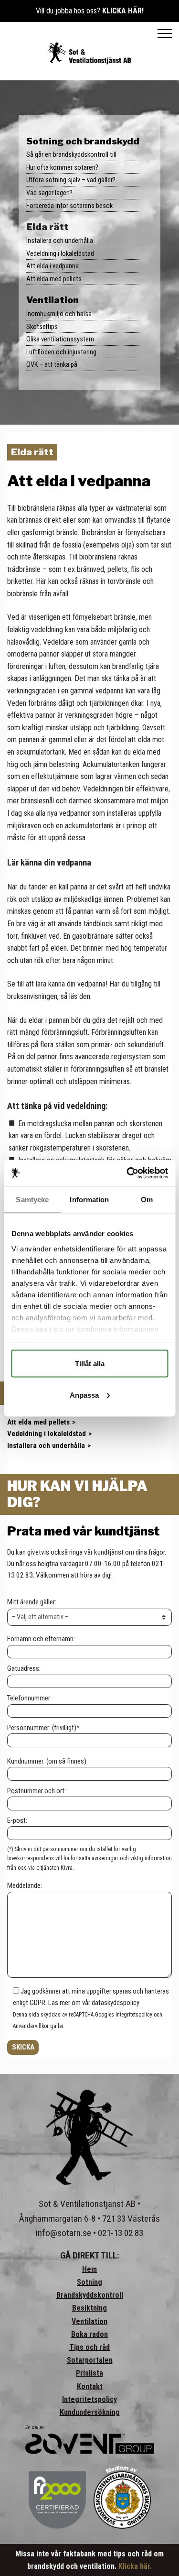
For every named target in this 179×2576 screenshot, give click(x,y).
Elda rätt (47, 227)
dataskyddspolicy (116, 2003)
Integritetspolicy (134, 2015)
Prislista (89, 2373)
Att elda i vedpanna (53, 266)
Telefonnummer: (29, 1698)
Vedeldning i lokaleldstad (60, 253)
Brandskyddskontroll (90, 2295)
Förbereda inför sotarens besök (69, 206)
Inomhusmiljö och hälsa (59, 314)
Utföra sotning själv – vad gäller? (71, 180)
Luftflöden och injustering (61, 352)
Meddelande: (25, 1885)
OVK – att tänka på (52, 364)
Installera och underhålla (60, 241)
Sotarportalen (90, 2360)
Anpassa (84, 1395)
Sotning (89, 2282)
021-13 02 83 (121, 2233)
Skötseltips (42, 327)
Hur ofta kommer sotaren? (62, 167)
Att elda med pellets (54, 279)
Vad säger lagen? (49, 193)
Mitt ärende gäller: (32, 1602)
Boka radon (89, 2334)
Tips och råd (89, 2347)
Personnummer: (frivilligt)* (43, 1728)
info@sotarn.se (63, 2233)
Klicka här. (135, 2566)
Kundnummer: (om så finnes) (47, 1761)
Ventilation (53, 300)
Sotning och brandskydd (83, 141)
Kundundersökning (90, 2412)
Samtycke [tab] (32, 1200)
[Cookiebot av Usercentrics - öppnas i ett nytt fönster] (127, 1173)
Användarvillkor (31, 2026)
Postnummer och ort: (37, 1791)
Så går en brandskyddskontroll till (71, 154)
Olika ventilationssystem (60, 339)
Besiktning (89, 2308)
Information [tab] (89, 1200)
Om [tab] (147, 1200)
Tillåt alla (90, 1364)
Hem (89, 2269)
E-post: (17, 1820)
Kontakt (90, 2386)
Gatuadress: (24, 1668)
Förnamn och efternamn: (41, 1639)
